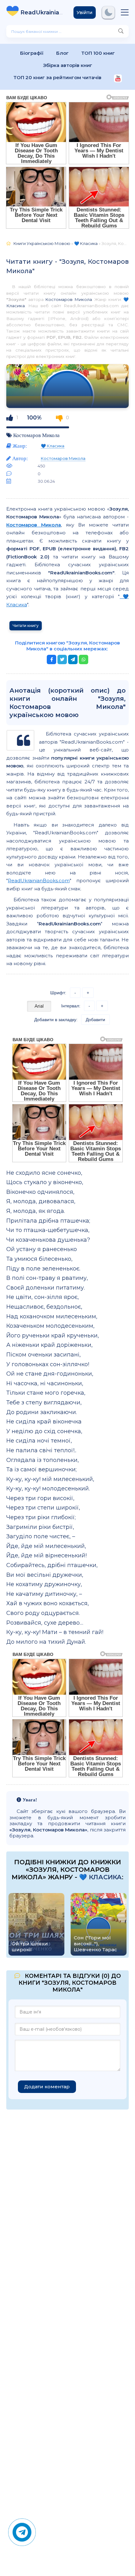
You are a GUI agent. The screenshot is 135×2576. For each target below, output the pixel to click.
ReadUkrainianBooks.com (39, 881)
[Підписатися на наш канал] (118, 79)
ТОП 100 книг (98, 53)
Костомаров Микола (69, 299)
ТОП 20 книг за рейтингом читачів (57, 77)
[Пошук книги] (121, 31)
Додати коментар (47, 2087)
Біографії (32, 53)
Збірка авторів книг (68, 65)
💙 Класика (53, 446)
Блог (62, 53)
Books (42, 13)
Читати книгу (26, 626)
